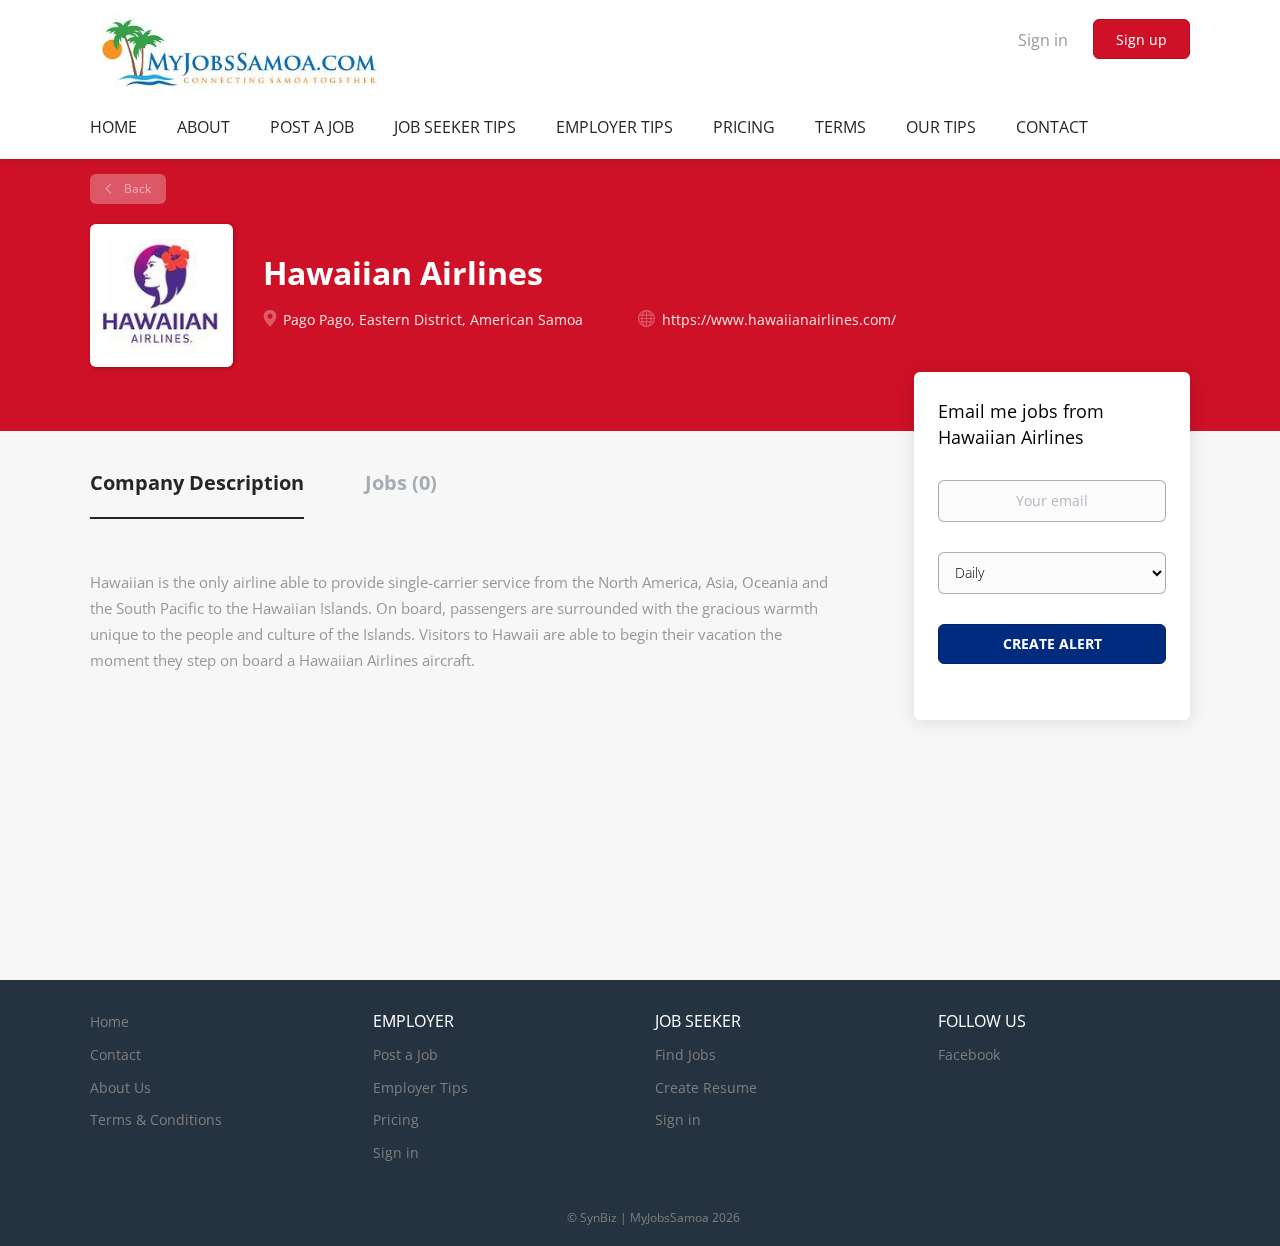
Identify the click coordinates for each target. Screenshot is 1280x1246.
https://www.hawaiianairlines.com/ (779, 319)
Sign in (1043, 40)
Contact (115, 1054)
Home (109, 1021)
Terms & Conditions (156, 1119)
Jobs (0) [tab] (401, 482)
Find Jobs (685, 1054)
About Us (120, 1087)
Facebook (969, 1054)
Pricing (396, 1119)
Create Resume (706, 1087)
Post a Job (405, 1054)
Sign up (1141, 39)
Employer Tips (420, 1087)
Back (136, 188)
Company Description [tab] (197, 482)
